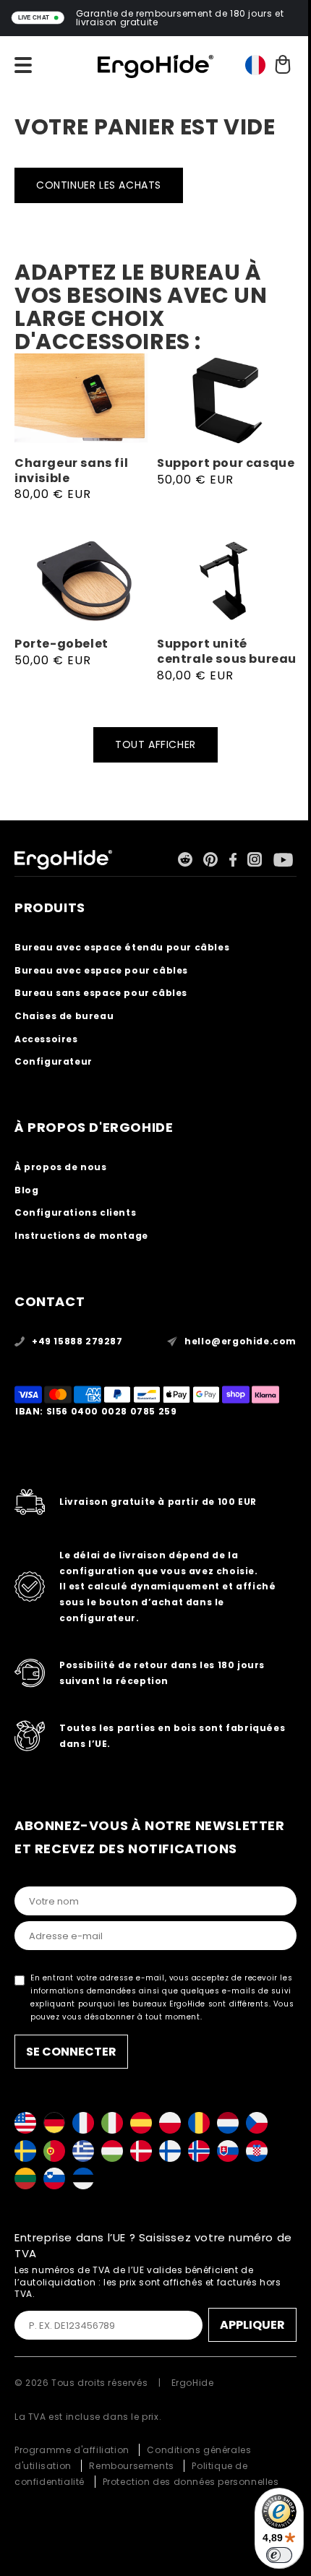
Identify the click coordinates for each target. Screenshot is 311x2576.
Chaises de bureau (64, 1016)
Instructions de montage (81, 1236)
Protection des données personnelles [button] (191, 2482)
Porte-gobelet (61, 644)
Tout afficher (155, 744)
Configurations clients (75, 1212)
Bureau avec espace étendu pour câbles (122, 947)
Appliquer (252, 2325)
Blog (26, 1190)
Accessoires (46, 1039)
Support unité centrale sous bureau (227, 652)
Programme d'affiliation (72, 2450)
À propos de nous (61, 1167)
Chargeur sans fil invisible (71, 471)
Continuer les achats (99, 185)
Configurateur (54, 1061)
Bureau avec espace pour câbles (101, 970)
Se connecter (71, 2052)
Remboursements (131, 2466)
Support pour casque (226, 464)
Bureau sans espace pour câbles (101, 993)
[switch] (279, 2555)
